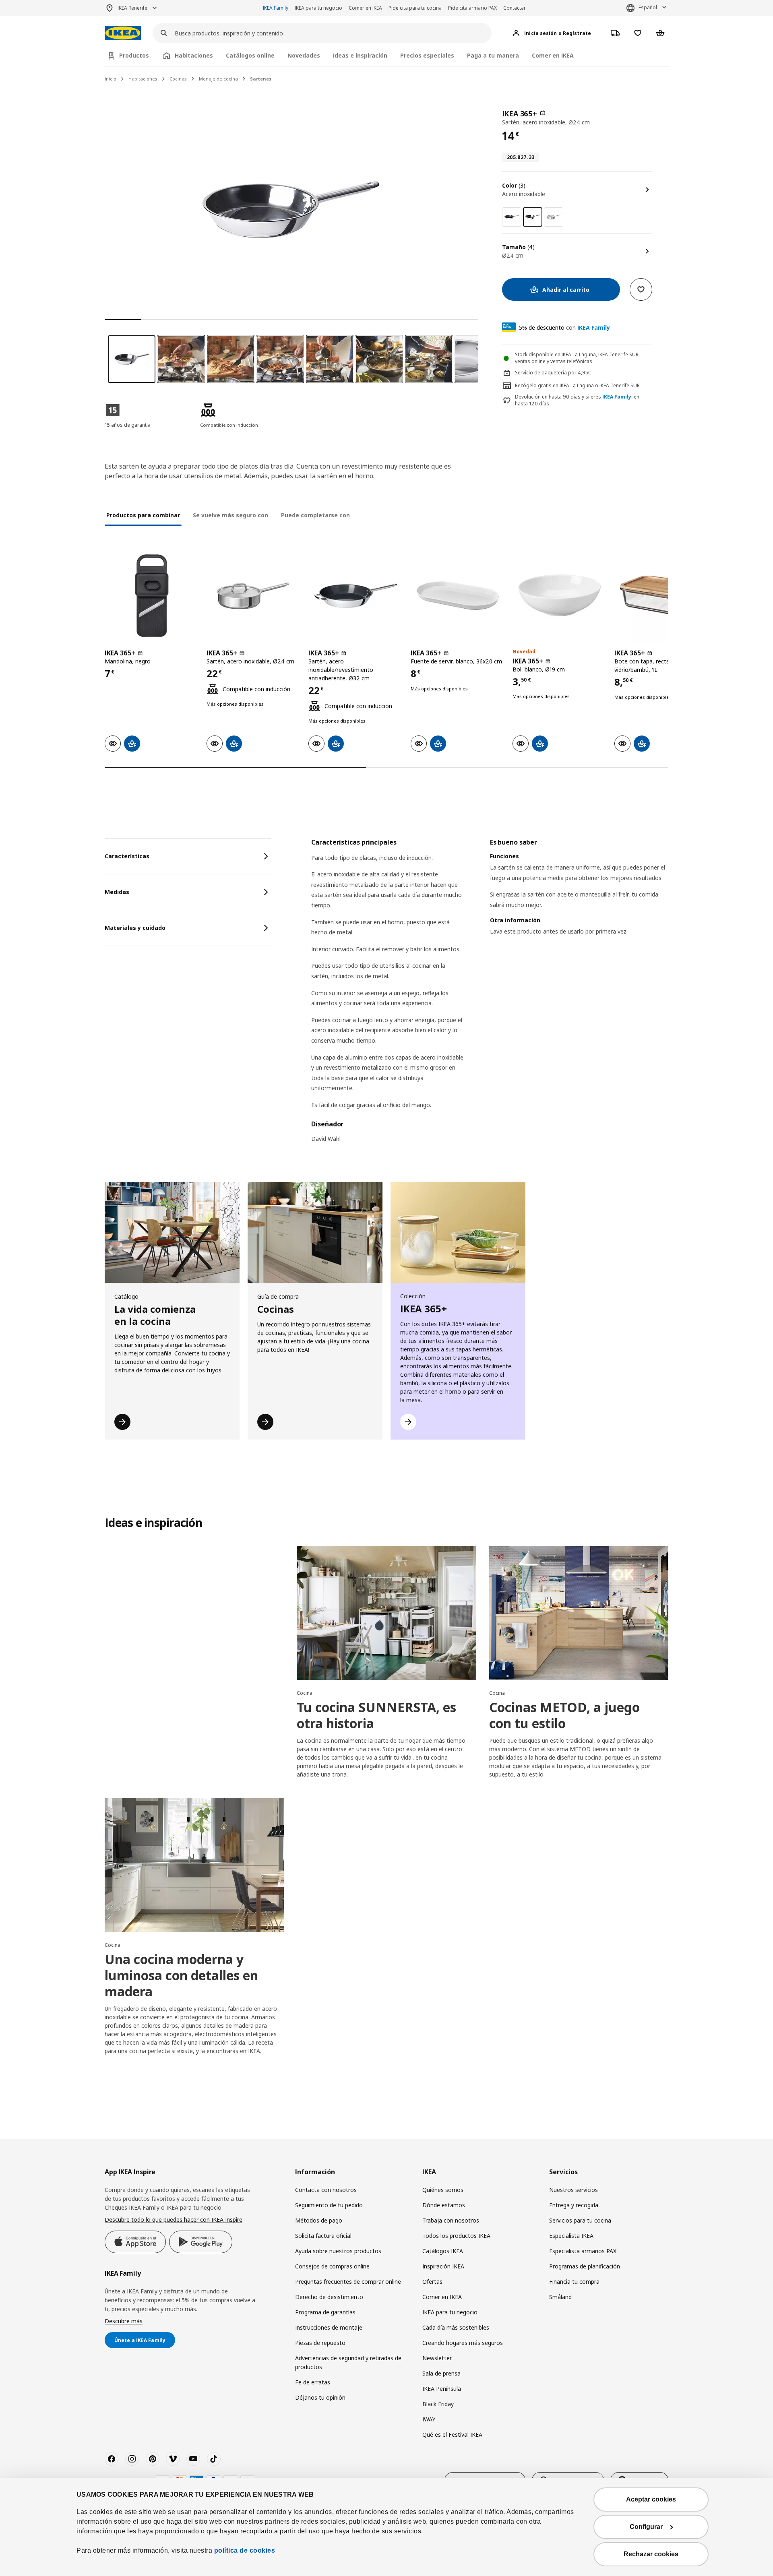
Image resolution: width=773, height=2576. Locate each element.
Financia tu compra (574, 2282)
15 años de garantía (128, 425)
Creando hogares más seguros (463, 2343)
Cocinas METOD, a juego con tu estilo (564, 1715)
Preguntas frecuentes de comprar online (348, 2282)
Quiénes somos (443, 2190)
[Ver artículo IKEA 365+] (152, 596)
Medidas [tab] (117, 892)
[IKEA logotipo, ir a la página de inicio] (123, 33)
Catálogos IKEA (443, 2251)
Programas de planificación (585, 2266)
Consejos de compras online (332, 2266)
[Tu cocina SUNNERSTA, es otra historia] (386, 1613)
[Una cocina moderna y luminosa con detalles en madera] (194, 1865)
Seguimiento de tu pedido (329, 2205)
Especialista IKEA (571, 2236)
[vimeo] (173, 2459)
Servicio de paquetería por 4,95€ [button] (553, 373)
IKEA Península (442, 2389)
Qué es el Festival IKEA (452, 2434)
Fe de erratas (313, 2382)
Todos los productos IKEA (456, 2236)
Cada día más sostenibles (456, 2327)
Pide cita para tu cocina (415, 8)
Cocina (305, 1693)
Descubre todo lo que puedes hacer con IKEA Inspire (174, 2220)
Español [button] (648, 7)
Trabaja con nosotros (451, 2220)
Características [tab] (127, 856)
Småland (560, 2297)
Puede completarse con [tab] (315, 515)
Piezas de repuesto (320, 2343)
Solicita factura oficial (323, 2236)
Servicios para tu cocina (580, 2220)
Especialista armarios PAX (583, 2251)
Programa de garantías (325, 2312)
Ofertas (432, 2282)
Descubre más (124, 2321)
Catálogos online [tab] (250, 55)
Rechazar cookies (651, 2554)
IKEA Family (276, 8)
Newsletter (437, 2358)
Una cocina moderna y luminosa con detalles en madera (181, 1975)
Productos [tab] (134, 55)
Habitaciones (143, 79)
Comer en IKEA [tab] (553, 55)
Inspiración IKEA (443, 2266)
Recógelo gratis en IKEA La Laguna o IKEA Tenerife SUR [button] (577, 385)
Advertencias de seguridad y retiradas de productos (348, 2362)
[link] (512, 217)
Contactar (515, 8)
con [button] (564, 327)
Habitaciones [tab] (194, 55)
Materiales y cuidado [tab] (135, 928)
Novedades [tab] (304, 55)
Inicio (111, 79)
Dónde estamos (444, 2205)
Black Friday (438, 2404)
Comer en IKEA (365, 8)
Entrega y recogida (574, 2205)
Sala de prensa (441, 2373)
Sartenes (261, 79)
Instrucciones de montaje (329, 2327)
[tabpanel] (490, 996)
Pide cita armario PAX (472, 8)
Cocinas (178, 79)
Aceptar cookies (651, 2499)
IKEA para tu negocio (318, 8)
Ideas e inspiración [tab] (360, 55)
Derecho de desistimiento (329, 2297)
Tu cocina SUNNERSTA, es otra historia (376, 1715)
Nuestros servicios (574, 2190)
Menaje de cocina (218, 79)
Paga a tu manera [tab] (493, 55)
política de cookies (245, 2550)
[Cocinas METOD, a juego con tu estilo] (579, 1613)
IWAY (429, 2419)
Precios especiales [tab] (427, 55)
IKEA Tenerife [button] (132, 8)
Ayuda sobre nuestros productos (338, 2251)
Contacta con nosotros (326, 2190)
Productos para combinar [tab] (143, 515)
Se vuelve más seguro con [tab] (230, 515)
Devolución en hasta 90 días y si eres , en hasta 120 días (577, 400)
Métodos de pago (319, 2220)
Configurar (646, 2527)
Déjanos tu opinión (320, 2397)
